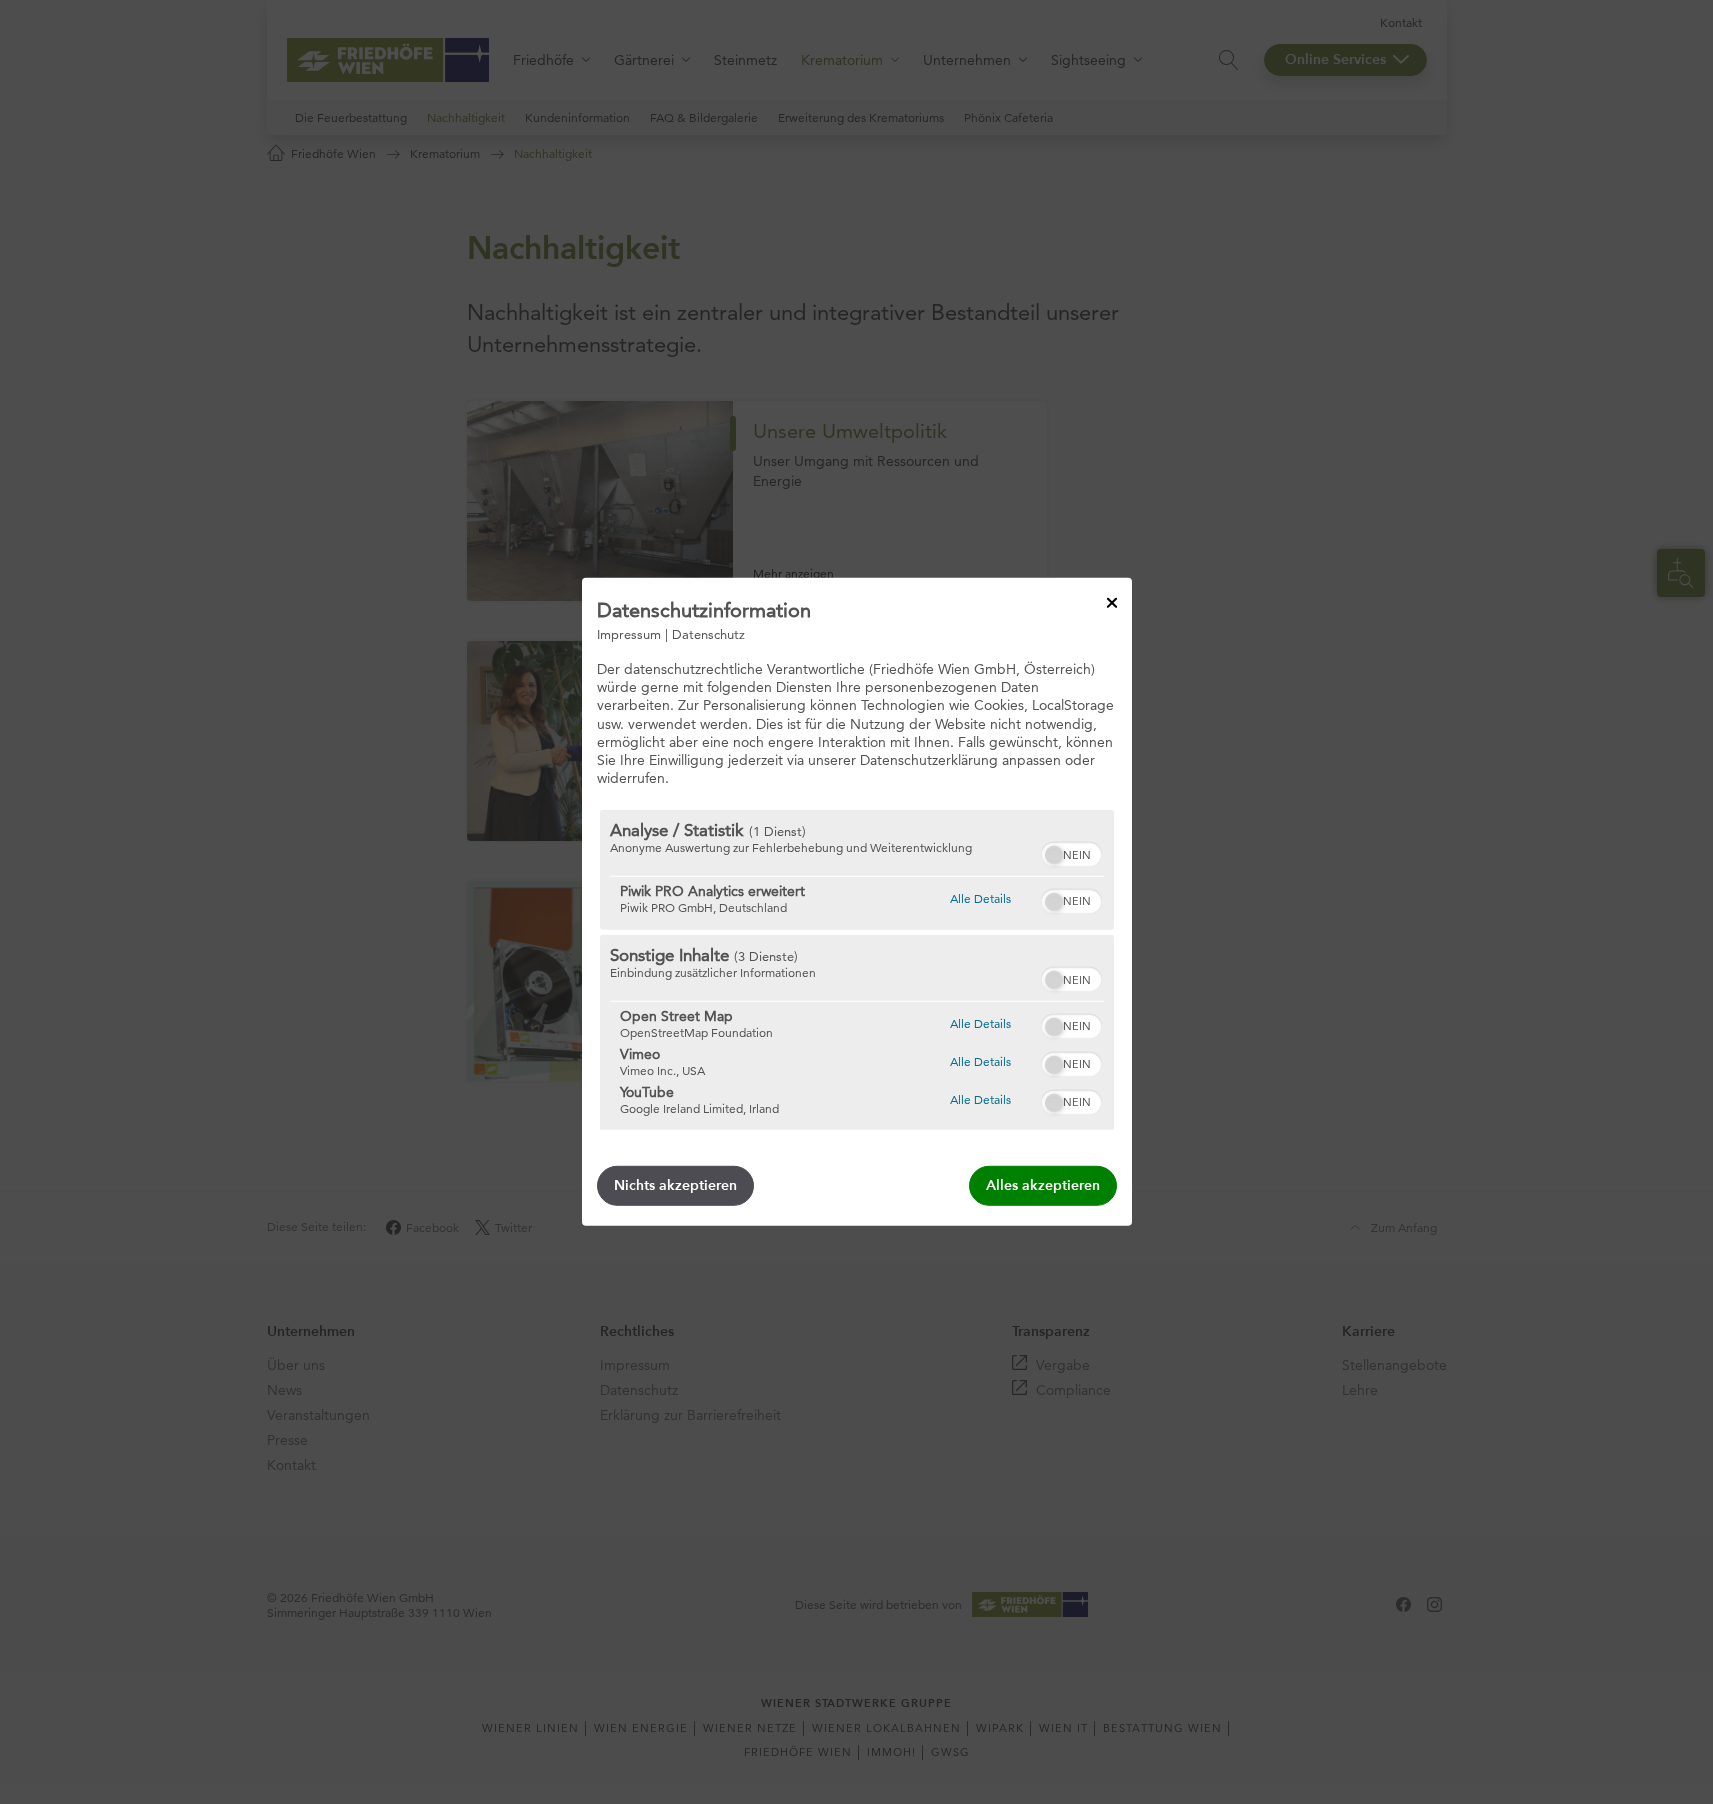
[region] (857, 970)
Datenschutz (708, 634)
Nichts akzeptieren (675, 1185)
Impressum (629, 634)
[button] (1054, 855)
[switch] (1071, 852)
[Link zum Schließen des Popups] (1112, 603)
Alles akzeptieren (1043, 1185)
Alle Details (980, 898)
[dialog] (857, 902)
